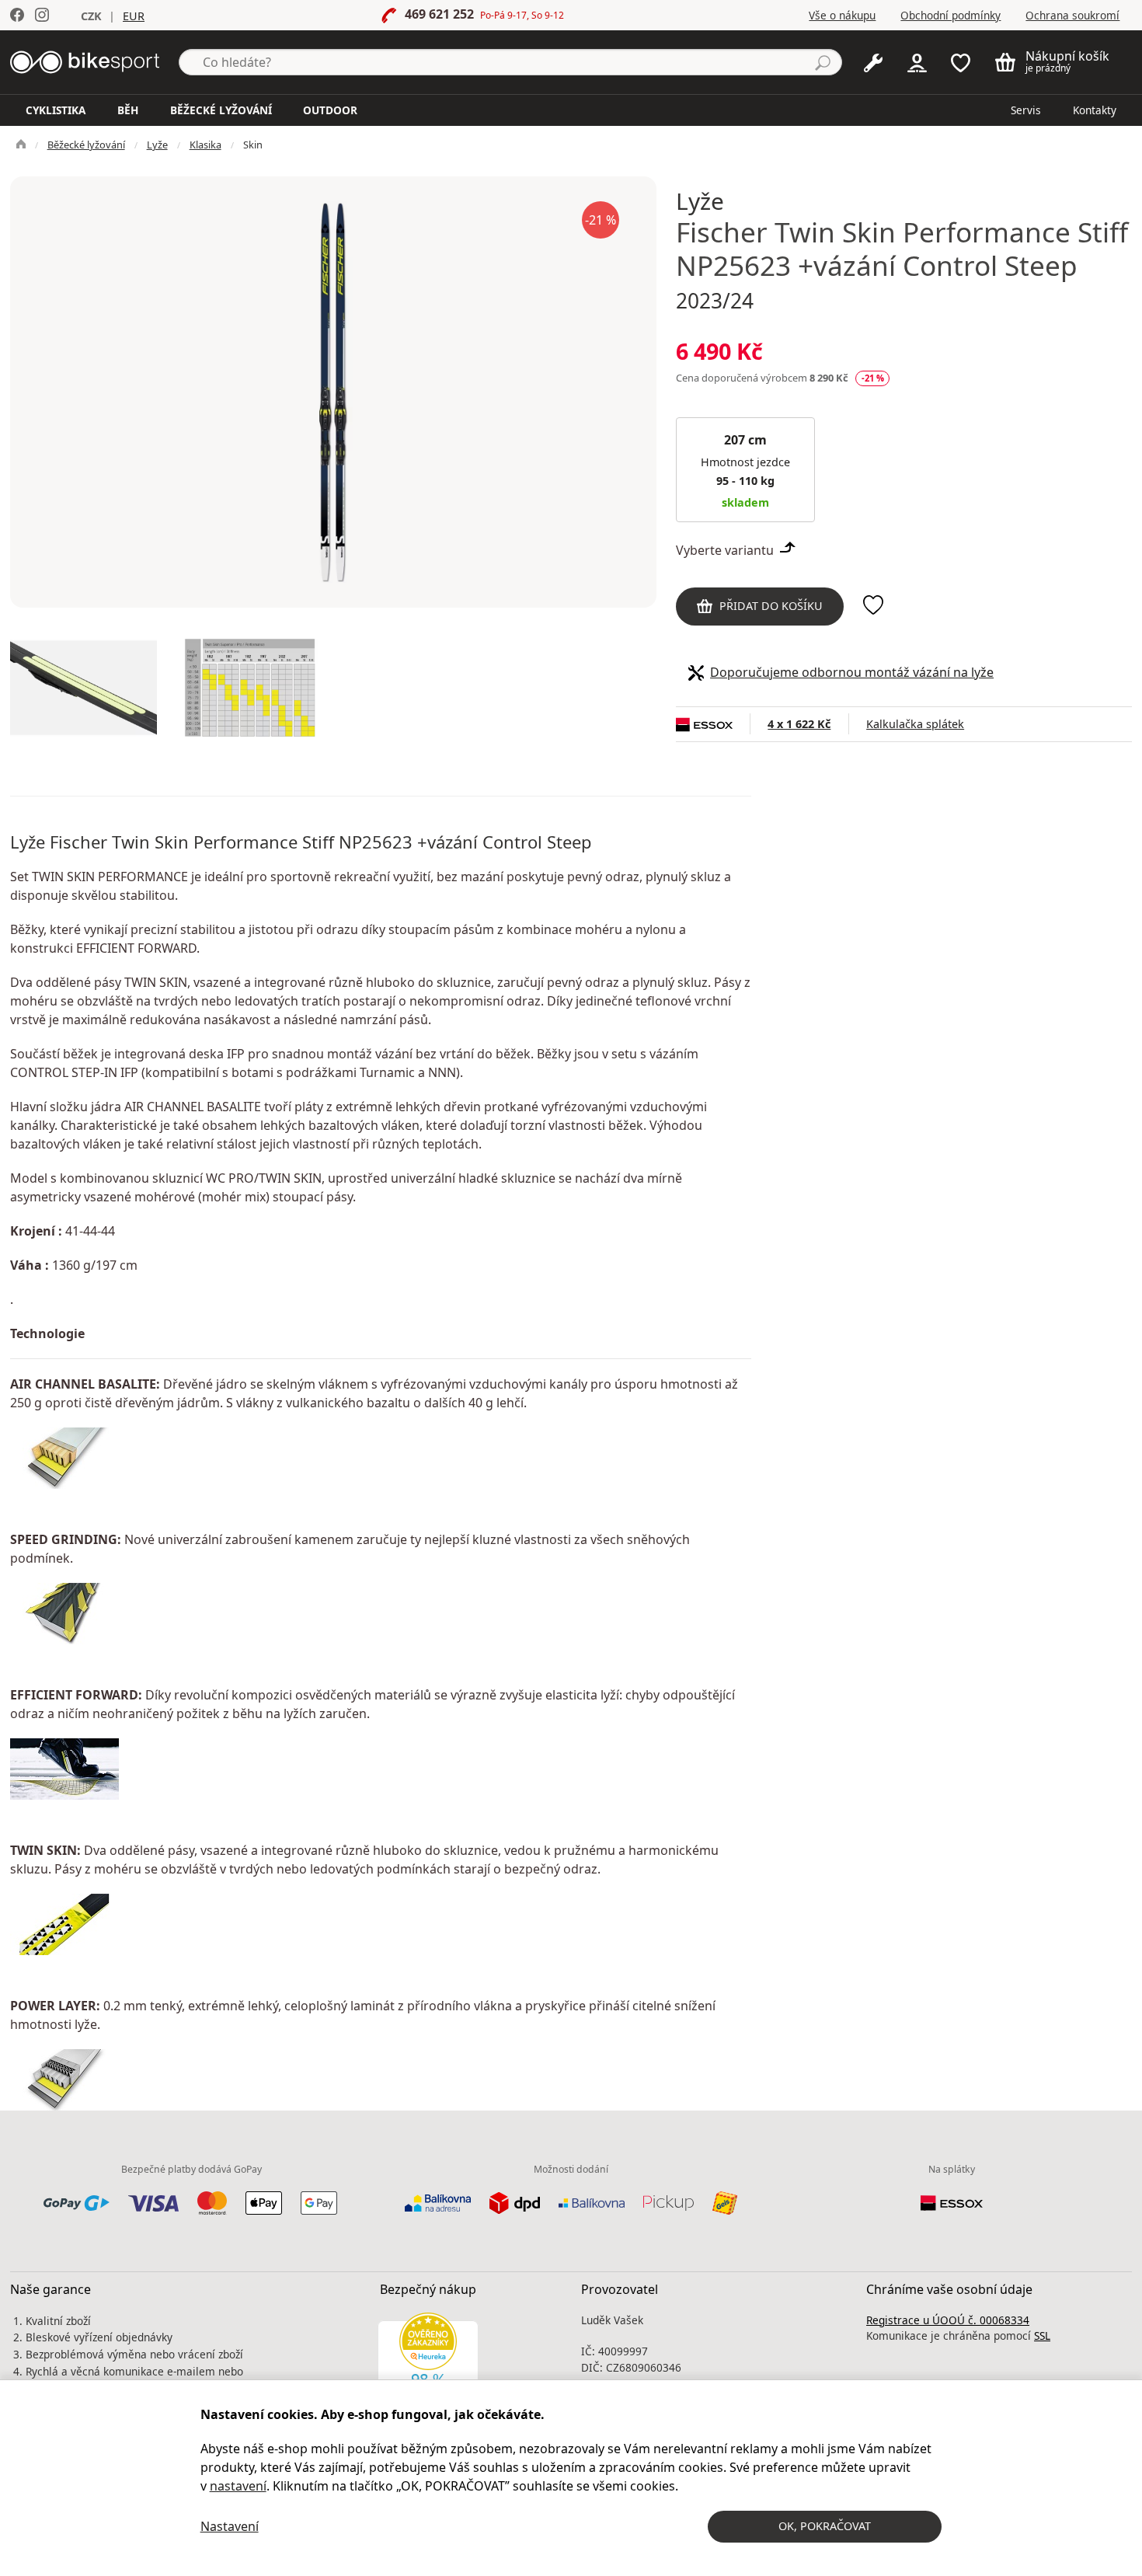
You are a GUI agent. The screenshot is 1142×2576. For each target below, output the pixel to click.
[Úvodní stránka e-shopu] (21, 145)
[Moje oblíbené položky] (961, 61)
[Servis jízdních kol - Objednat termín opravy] (873, 61)
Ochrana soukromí (1072, 15)
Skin (253, 145)
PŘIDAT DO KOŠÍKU (771, 606)
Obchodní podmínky (951, 15)
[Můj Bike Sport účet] (917, 61)
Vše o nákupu (842, 15)
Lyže (157, 145)
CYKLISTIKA (56, 110)
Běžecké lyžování (86, 145)
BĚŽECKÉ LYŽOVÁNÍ (221, 110)
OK (825, 2526)
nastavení (238, 2486)
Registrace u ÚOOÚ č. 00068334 (948, 2320)
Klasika (205, 145)
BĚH (128, 110)
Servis (1026, 110)
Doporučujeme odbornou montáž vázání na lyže (852, 672)
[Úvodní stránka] (85, 61)
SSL (1042, 2335)
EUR (134, 16)
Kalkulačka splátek (915, 724)
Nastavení (230, 2526)
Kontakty (1095, 110)
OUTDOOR (330, 110)
